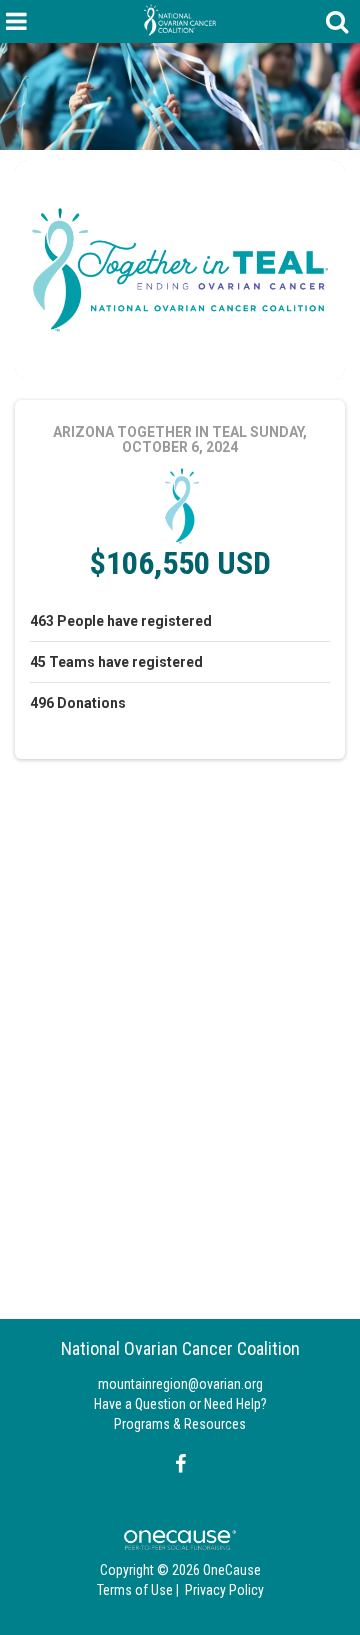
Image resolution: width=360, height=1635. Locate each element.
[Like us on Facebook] (177, 1464)
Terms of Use (135, 1590)
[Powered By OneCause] (179, 1539)
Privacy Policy (224, 1590)
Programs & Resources (180, 1424)
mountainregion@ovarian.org (180, 1384)
